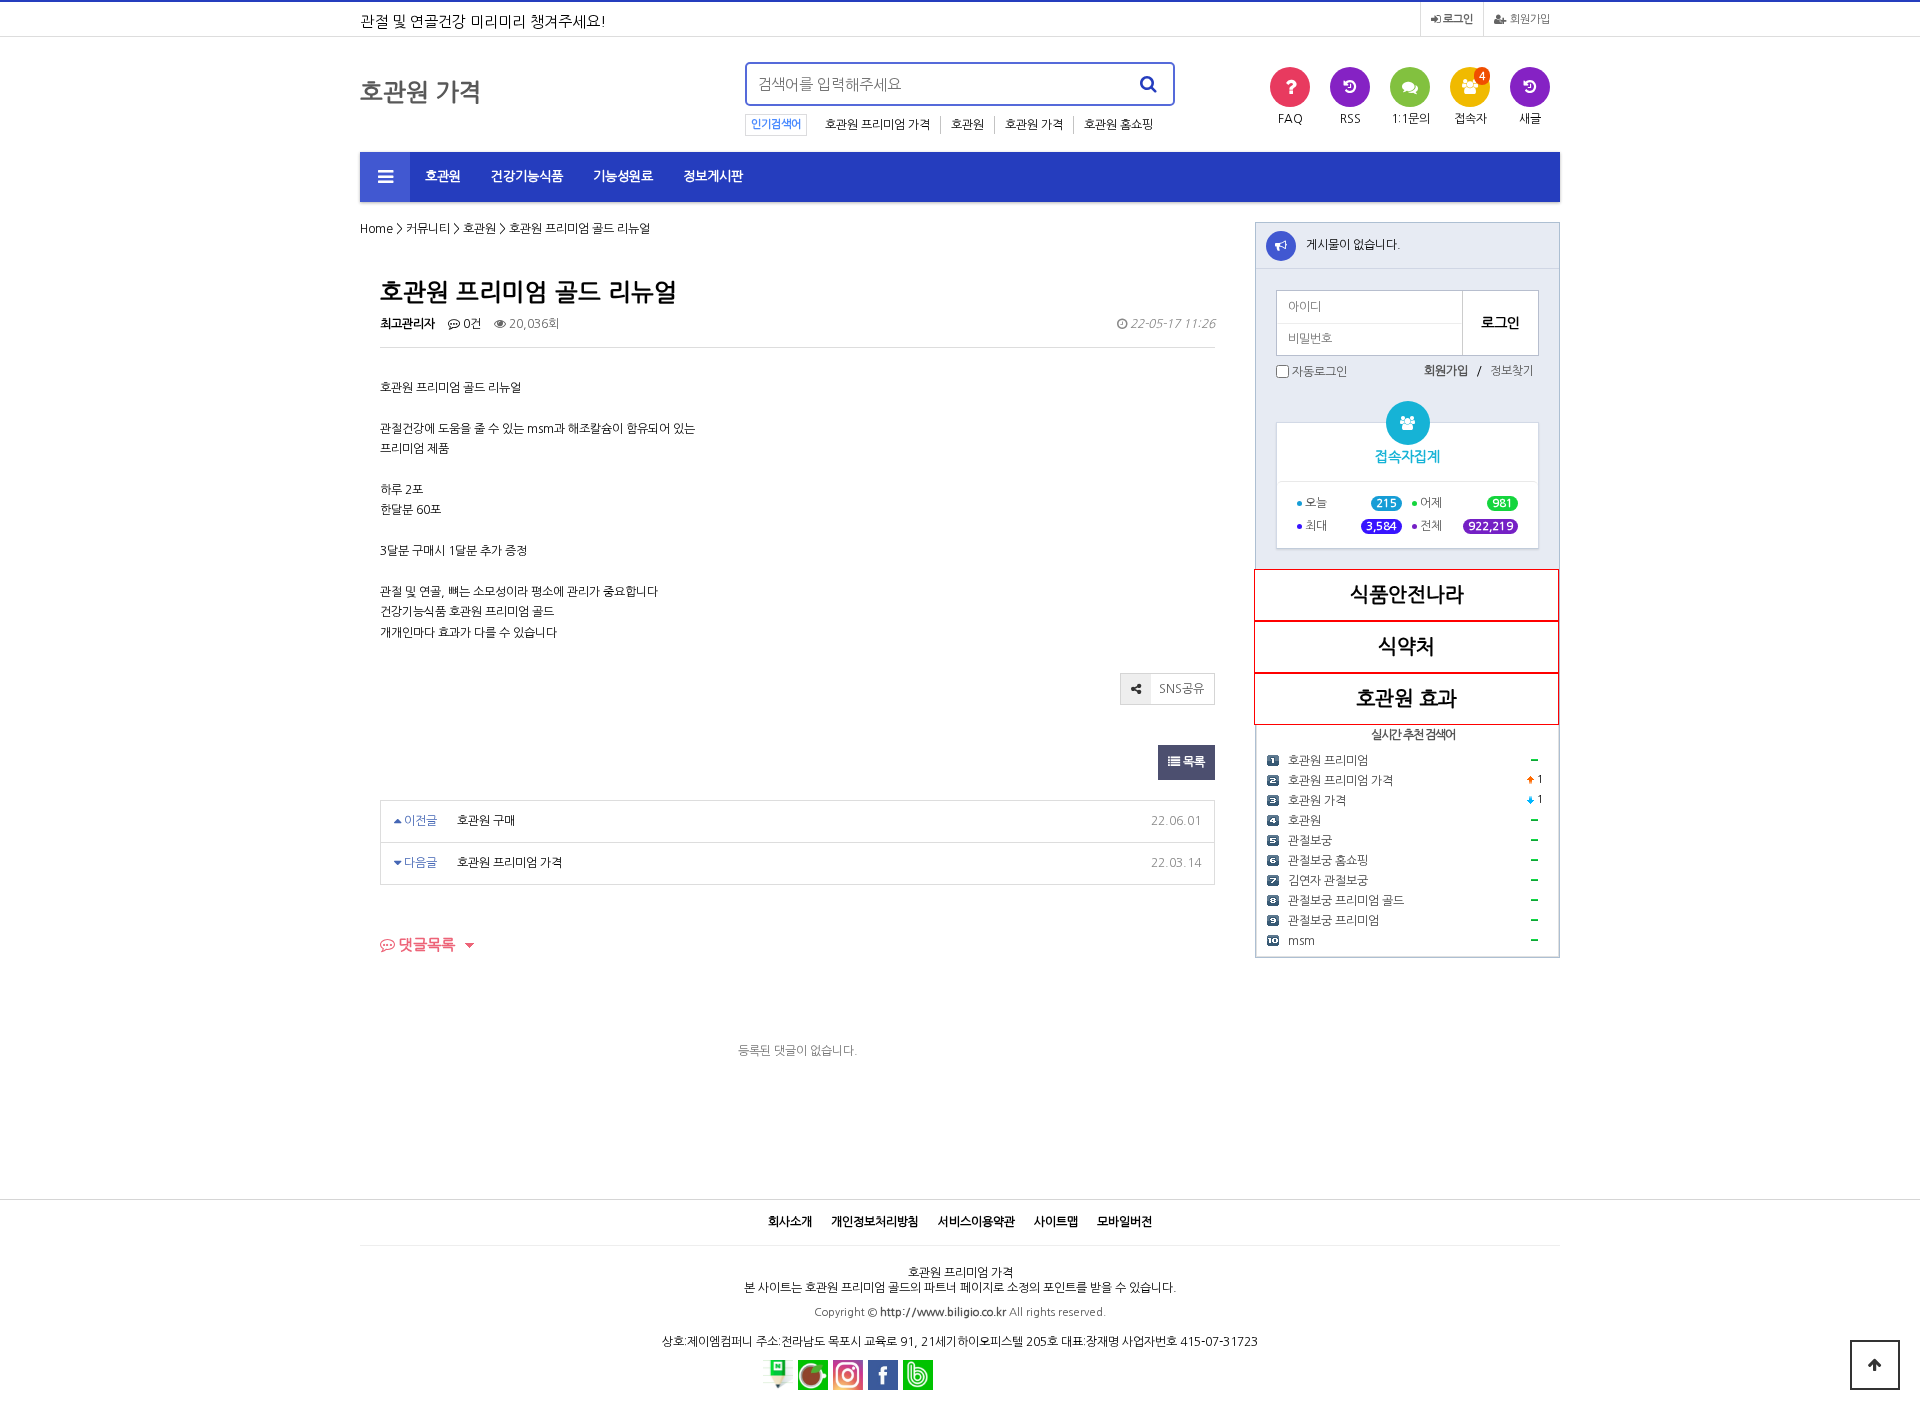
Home (376, 229)
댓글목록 (425, 944)
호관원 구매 (486, 821)
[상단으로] (1875, 1365)
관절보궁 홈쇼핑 (1328, 861)
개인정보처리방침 (875, 1222)
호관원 (967, 125)
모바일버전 (1124, 1222)
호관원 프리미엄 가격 (877, 125)
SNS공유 (1180, 689)
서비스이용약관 (976, 1222)
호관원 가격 (1034, 125)
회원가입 (1528, 19)
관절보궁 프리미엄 (1333, 921)
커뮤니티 (428, 229)
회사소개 (790, 1222)
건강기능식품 (527, 176)
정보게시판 (713, 176)
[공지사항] (1281, 246)
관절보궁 (1310, 841)
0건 (470, 324)
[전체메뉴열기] (385, 177)
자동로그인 (1319, 372)
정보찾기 (1512, 371)
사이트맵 (1056, 1222)
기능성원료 (623, 176)
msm (1301, 941)
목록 (1192, 762)
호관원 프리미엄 (1328, 761)
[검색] (1148, 84)
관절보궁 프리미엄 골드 (1346, 901)
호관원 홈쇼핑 (1118, 125)
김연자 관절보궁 (1328, 881)
